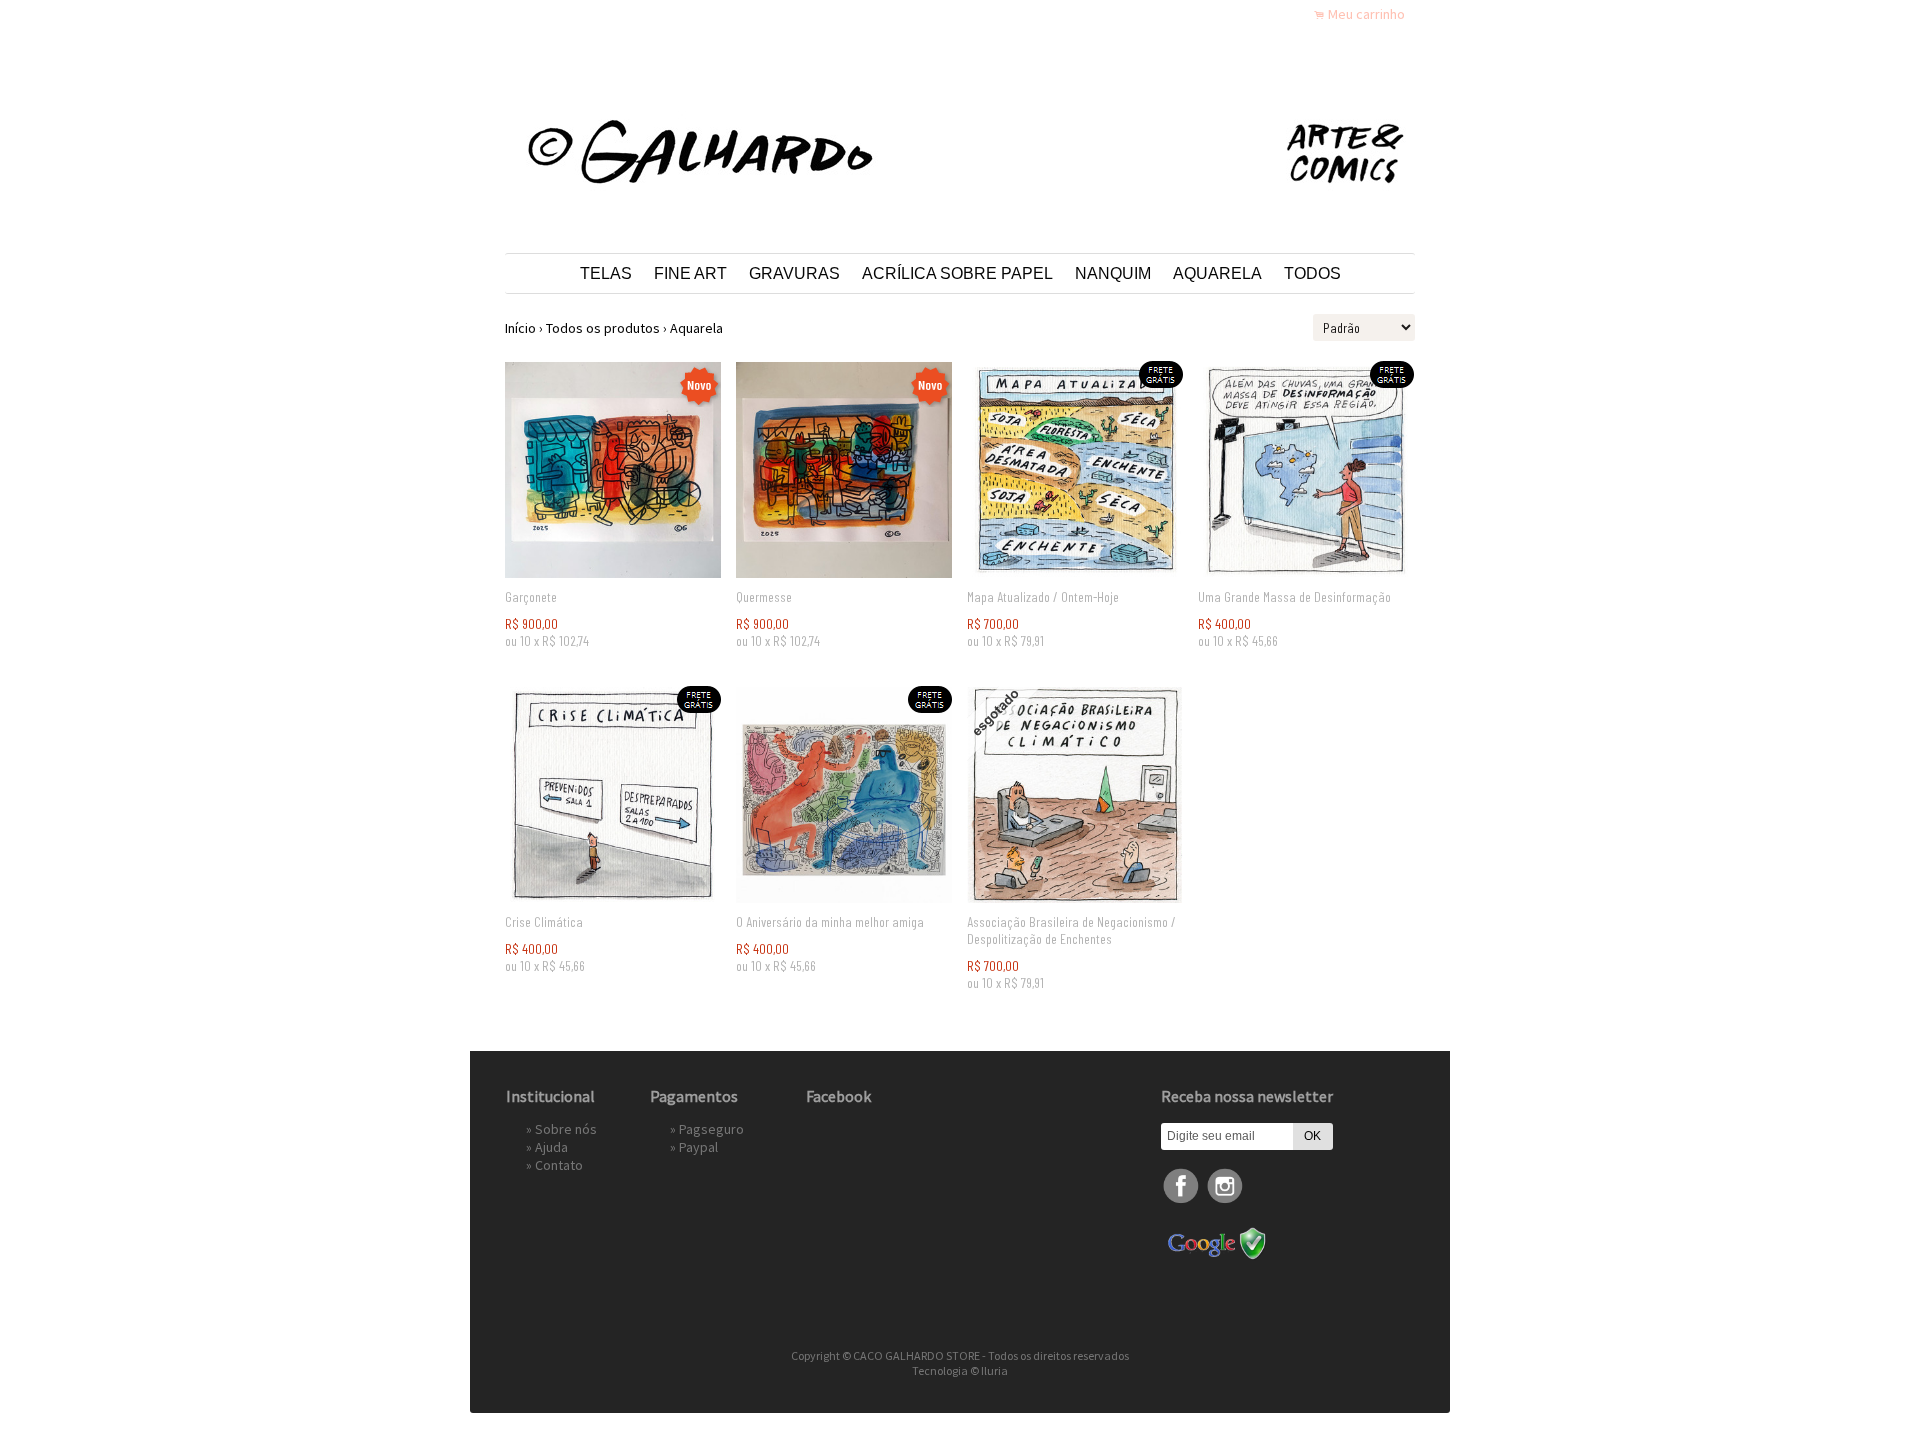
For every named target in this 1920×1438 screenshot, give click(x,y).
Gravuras (794, 273)
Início (520, 328)
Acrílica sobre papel (957, 273)
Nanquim (1113, 273)
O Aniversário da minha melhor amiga (830, 921)
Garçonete (531, 596)
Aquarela (1217, 273)
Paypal (698, 1147)
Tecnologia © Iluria (960, 1370)
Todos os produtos (603, 328)
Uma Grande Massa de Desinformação (1294, 596)
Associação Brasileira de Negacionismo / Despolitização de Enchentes (1071, 930)
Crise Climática (544, 921)
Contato (559, 1165)
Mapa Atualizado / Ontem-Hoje (1043, 596)
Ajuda (551, 1147)
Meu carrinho (1366, 14)
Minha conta (1238, 14)
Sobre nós (566, 1129)
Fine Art (690, 273)
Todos (1312, 273)
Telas (606, 273)
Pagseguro (711, 1129)
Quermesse (764, 596)
